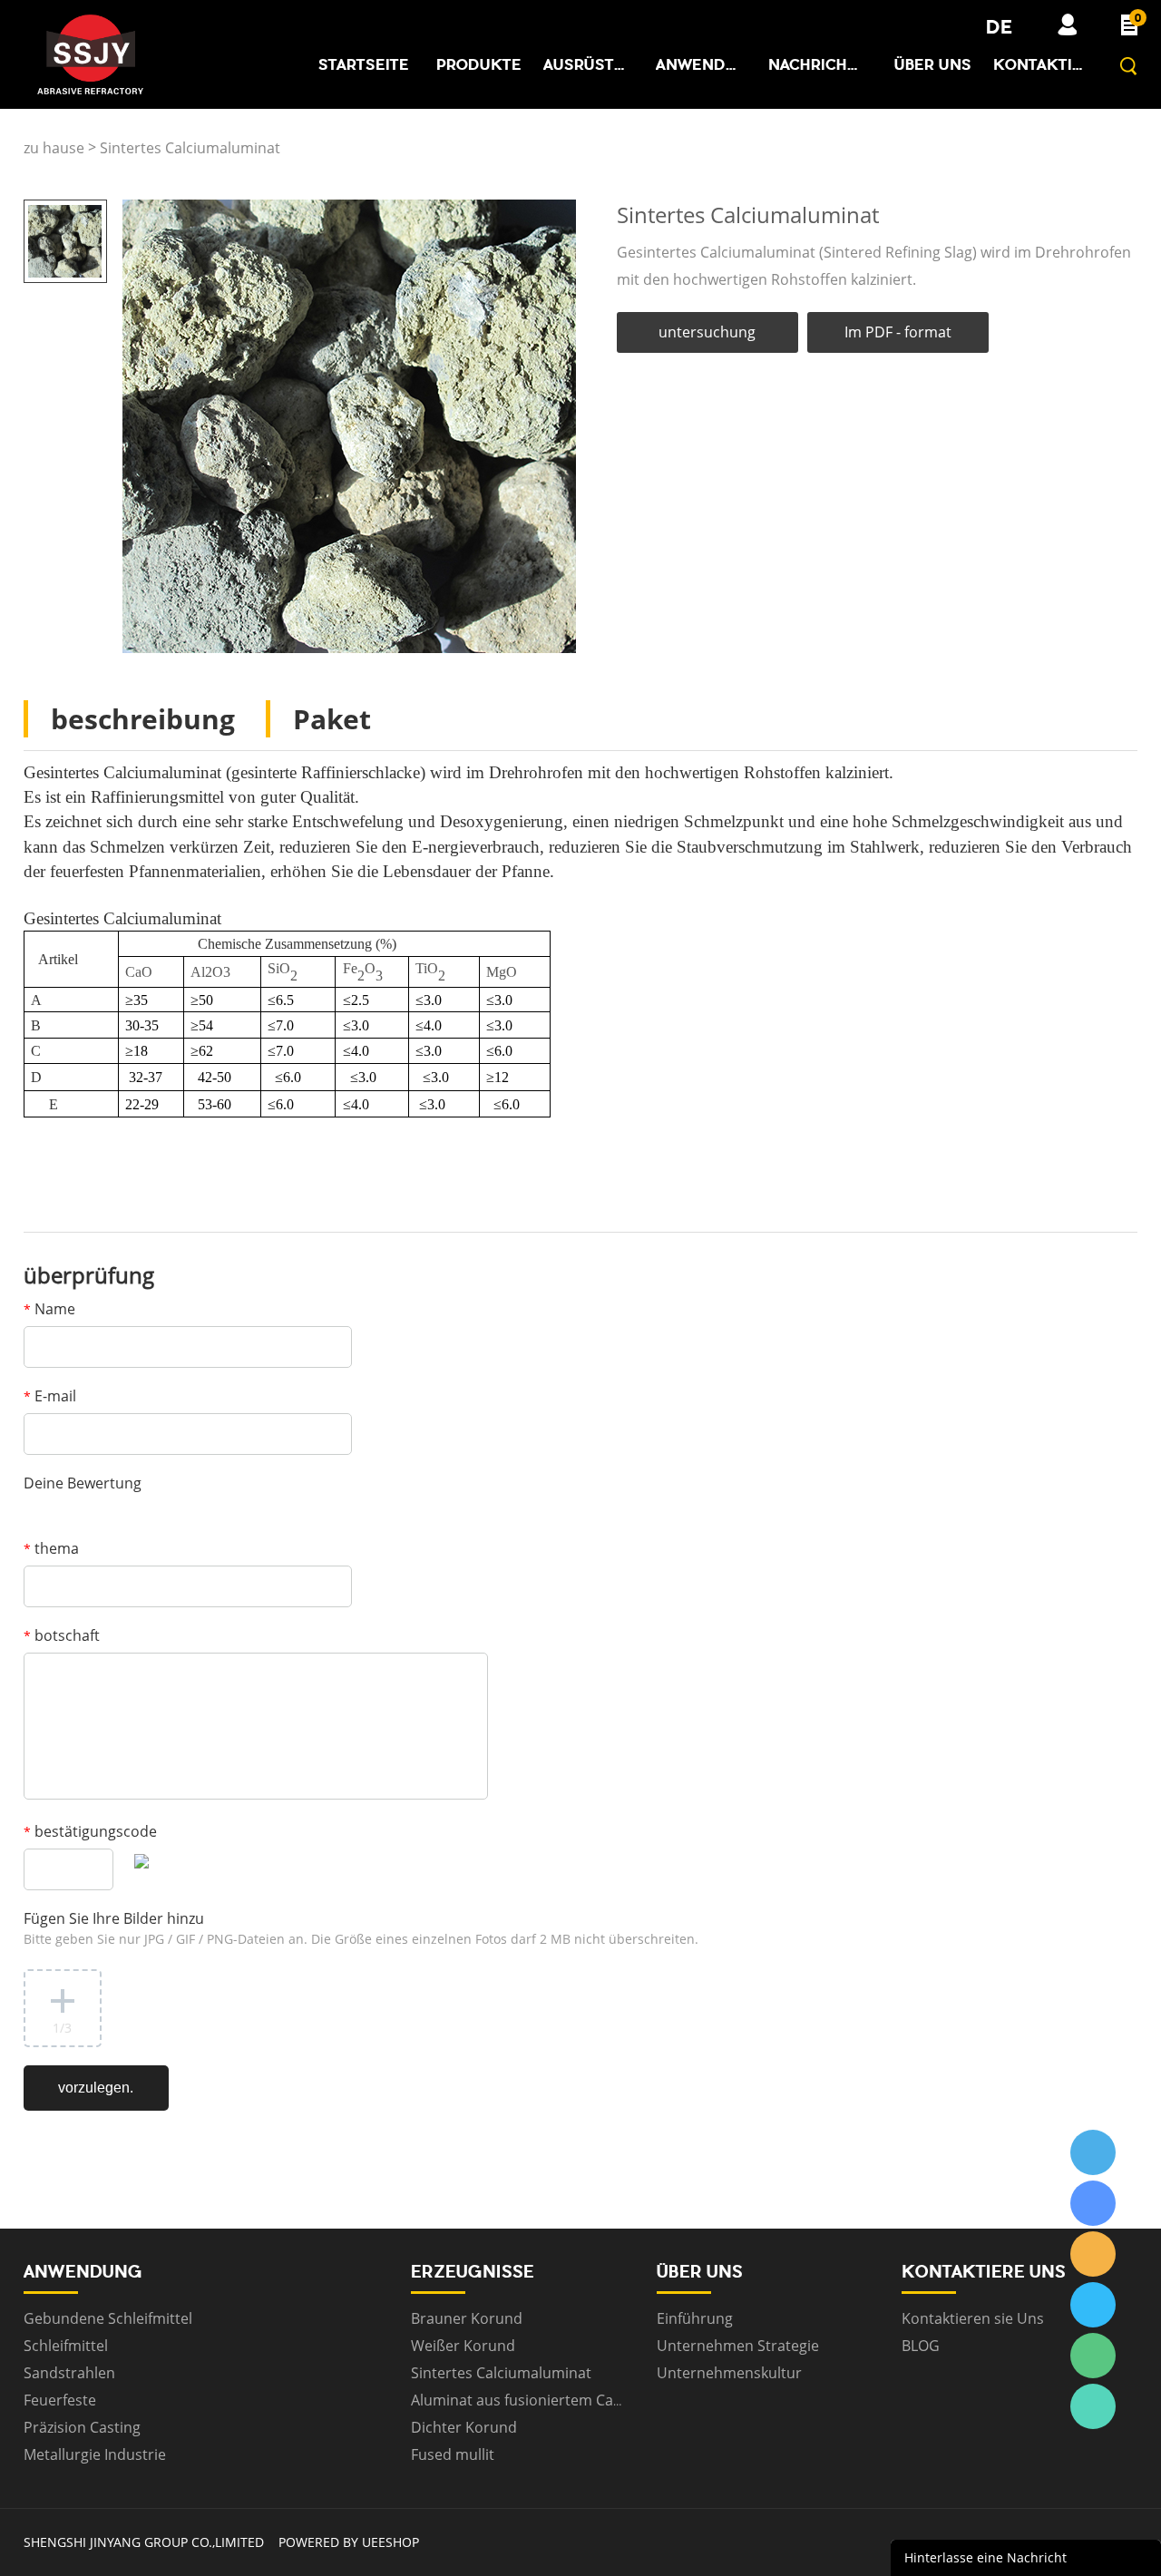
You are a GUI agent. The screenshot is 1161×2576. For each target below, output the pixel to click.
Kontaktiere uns (1039, 64)
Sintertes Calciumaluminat (190, 148)
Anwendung (701, 64)
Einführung (695, 2318)
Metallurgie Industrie (95, 2454)
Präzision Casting (82, 2427)
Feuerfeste (60, 2400)
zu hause (54, 148)
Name (49, 1309)
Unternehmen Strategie (738, 2346)
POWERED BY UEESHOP (349, 2542)
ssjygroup (1093, 2152)
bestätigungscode (90, 1831)
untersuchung (707, 332)
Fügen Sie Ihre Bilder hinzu (361, 1928)
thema (51, 1548)
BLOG (921, 2346)
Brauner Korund (467, 2318)
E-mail (50, 1396)
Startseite (364, 64)
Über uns (933, 64)
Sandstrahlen (69, 2373)
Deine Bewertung (83, 1483)
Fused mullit (453, 2454)
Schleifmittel (66, 2346)
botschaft (62, 1635)
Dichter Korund (464, 2427)
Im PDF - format (898, 332)
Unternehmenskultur (729, 2373)
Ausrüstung (589, 64)
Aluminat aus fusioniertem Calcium (531, 2400)
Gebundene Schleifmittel (108, 2318)
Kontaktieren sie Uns (973, 2318)
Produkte (479, 64)
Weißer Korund (463, 2346)
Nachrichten (814, 64)
